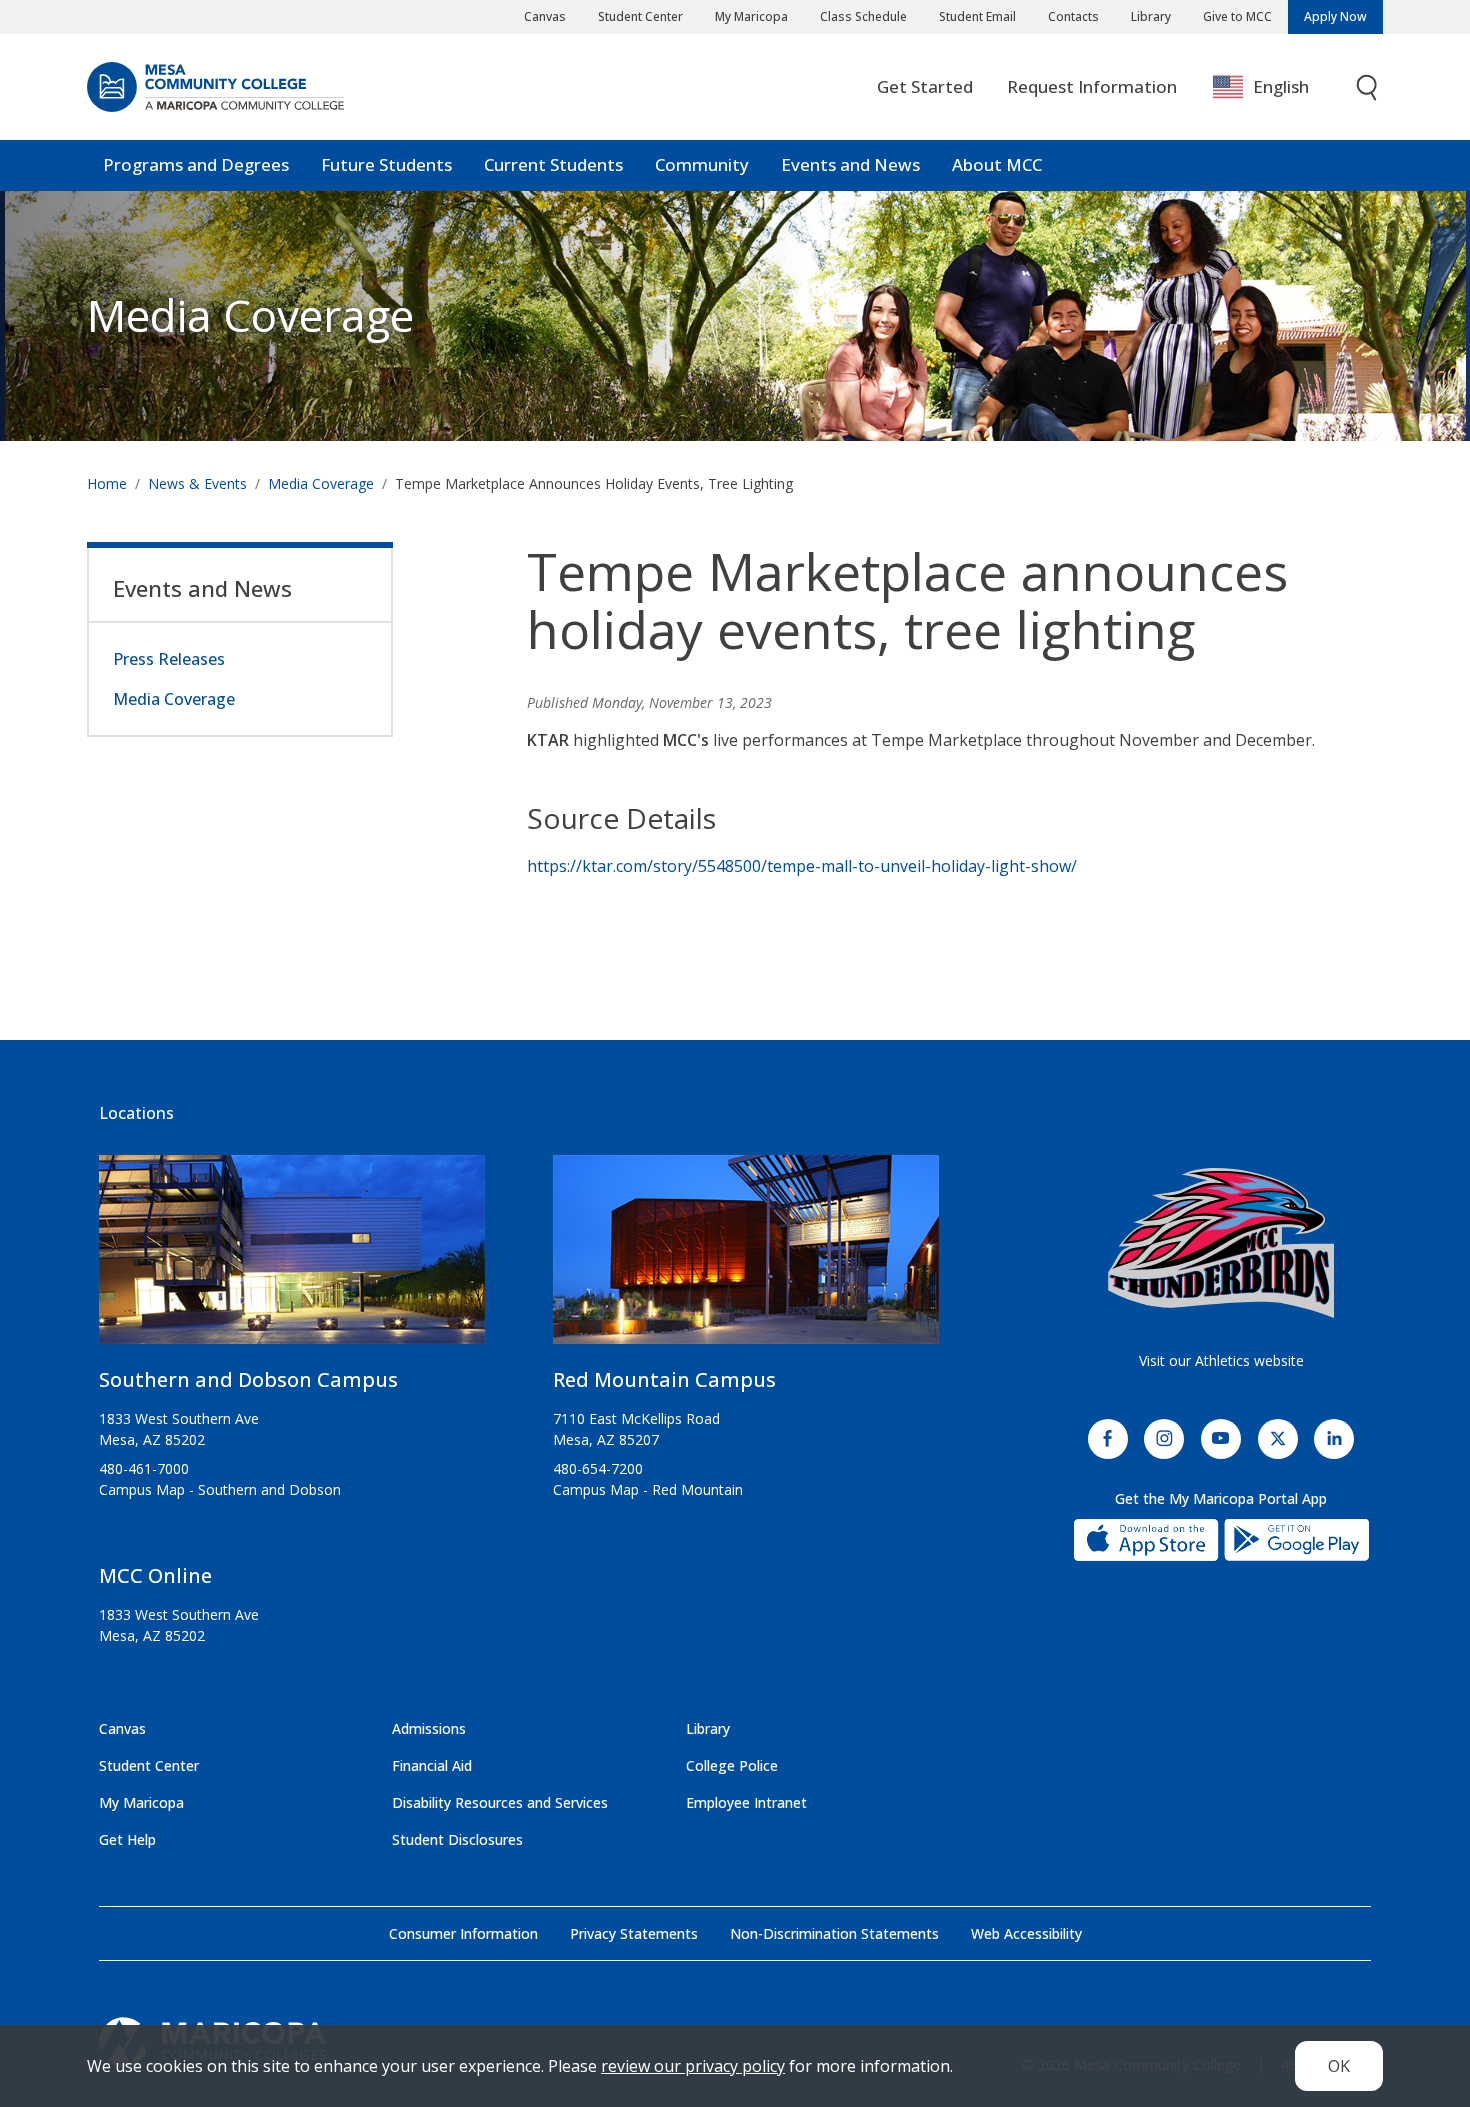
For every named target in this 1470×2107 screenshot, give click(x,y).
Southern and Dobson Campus (248, 1379)
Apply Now (1335, 16)
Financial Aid (432, 1765)
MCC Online (155, 1575)
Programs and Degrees (196, 164)
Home (107, 483)
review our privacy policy (693, 2066)
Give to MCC (1237, 16)
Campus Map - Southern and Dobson (220, 1489)
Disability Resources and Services (500, 1802)
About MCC (997, 164)
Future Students (386, 164)
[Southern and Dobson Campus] (292, 1257)
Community (702, 164)
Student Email (977, 16)
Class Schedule (863, 16)
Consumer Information (463, 1933)
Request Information (1092, 86)
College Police (732, 1765)
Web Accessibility (1026, 1933)
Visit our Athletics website (1221, 1360)
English (1281, 86)
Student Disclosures (457, 1839)
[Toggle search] (1368, 87)
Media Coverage (321, 483)
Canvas (545, 16)
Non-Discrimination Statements (834, 1933)
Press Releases (169, 659)
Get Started (925, 86)
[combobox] (1275, 87)
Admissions (429, 1728)
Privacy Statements (634, 1933)
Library (1151, 16)
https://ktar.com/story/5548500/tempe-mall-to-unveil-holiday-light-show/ (802, 866)
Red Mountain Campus (664, 1379)
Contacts (1073, 16)
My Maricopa (751, 16)
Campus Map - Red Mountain (648, 1489)
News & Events (197, 483)
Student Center (640, 16)
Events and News (850, 164)
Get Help (127, 1839)
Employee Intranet (746, 1802)
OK (1339, 2066)
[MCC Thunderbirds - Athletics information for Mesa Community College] (1221, 1243)
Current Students (553, 164)
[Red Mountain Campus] (746, 1257)
